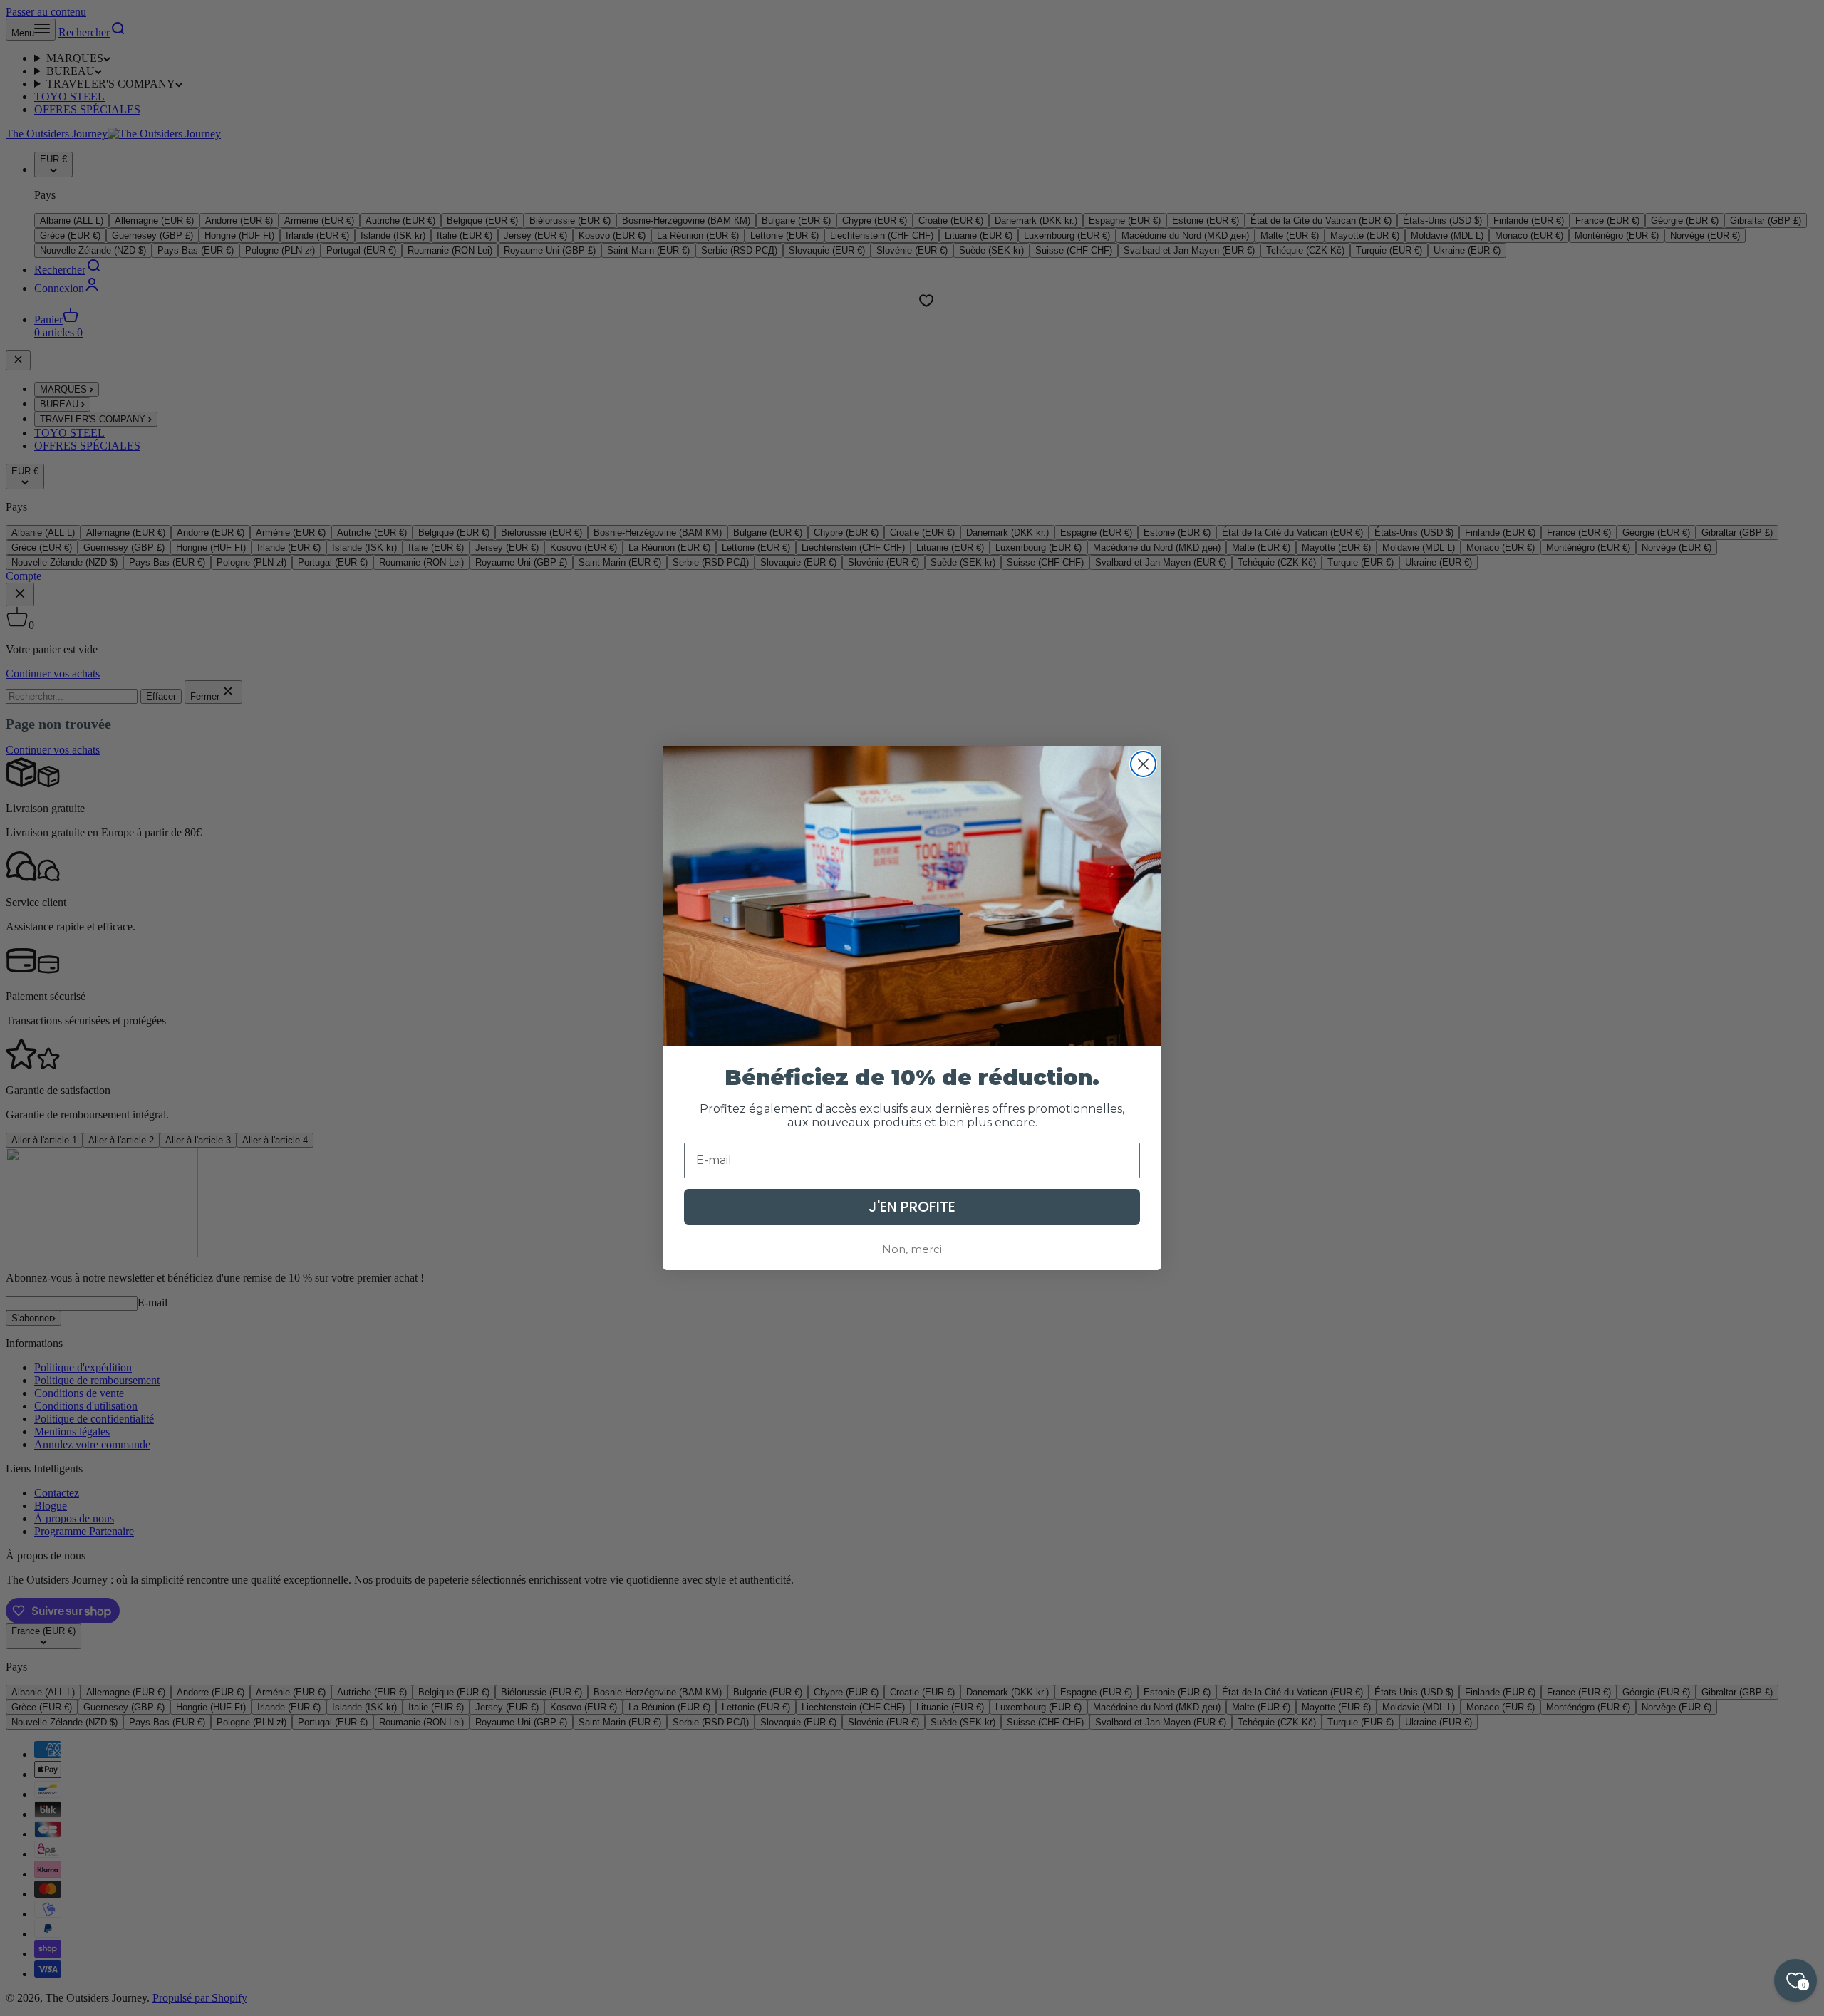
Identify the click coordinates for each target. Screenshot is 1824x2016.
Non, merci (912, 1249)
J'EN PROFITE (912, 1207)
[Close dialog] (1143, 764)
